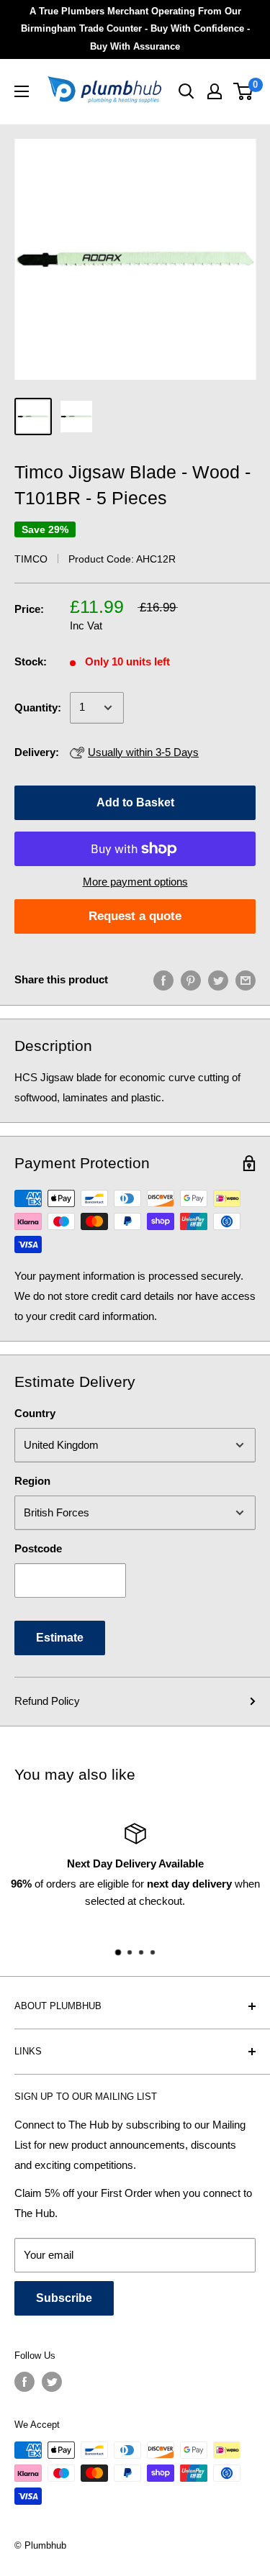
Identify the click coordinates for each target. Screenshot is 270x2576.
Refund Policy (47, 1701)
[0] (244, 91)
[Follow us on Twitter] (52, 2382)
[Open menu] (22, 91)
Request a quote (135, 916)
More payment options (135, 882)
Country (35, 1413)
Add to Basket (135, 802)
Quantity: (38, 707)
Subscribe (64, 2298)
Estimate (60, 1638)
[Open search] (186, 91)
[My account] (215, 91)
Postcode (38, 1548)
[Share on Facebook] (163, 980)
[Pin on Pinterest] (191, 980)
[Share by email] (246, 980)
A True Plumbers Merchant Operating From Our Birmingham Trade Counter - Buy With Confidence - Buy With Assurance (135, 29)
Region (32, 1481)
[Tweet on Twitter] (218, 980)
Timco (31, 559)
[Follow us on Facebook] (24, 2382)
